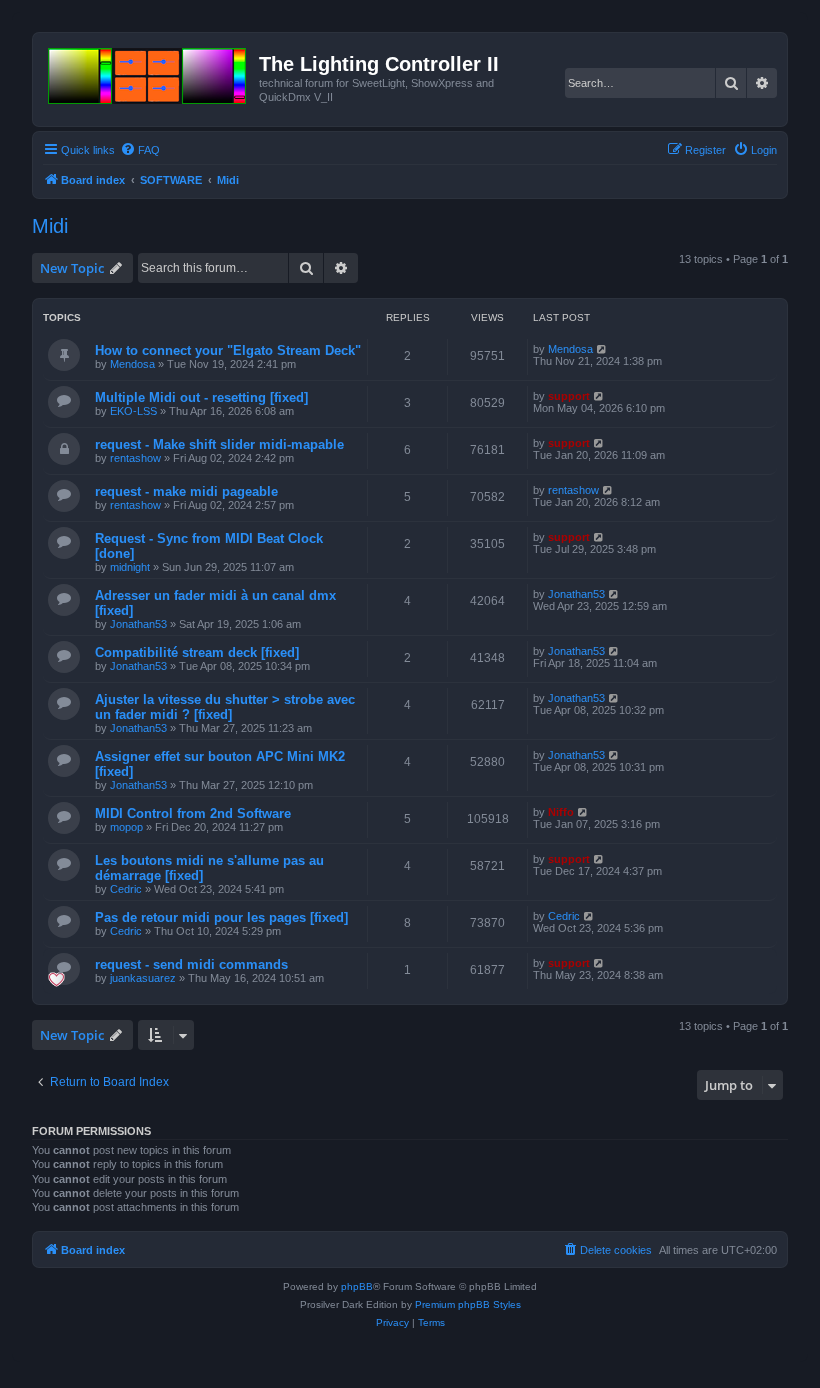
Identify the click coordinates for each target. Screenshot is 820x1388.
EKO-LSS (133, 411)
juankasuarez (143, 978)
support (569, 396)
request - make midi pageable (186, 491)
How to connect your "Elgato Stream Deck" (228, 350)
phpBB (357, 1286)
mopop (126, 827)
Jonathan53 (138, 624)
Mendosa (132, 364)
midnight (130, 567)
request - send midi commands (191, 964)
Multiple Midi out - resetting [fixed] (201, 397)
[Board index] (148, 72)
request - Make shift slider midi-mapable (219, 444)
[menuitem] (140, 150)
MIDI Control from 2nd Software (193, 813)
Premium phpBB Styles (468, 1304)
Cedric (126, 889)
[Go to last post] (602, 349)
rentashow (135, 458)
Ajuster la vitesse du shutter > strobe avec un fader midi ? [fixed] (225, 707)
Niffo (561, 812)
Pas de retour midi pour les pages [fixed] (221, 917)
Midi (50, 226)
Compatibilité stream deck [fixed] (197, 652)
